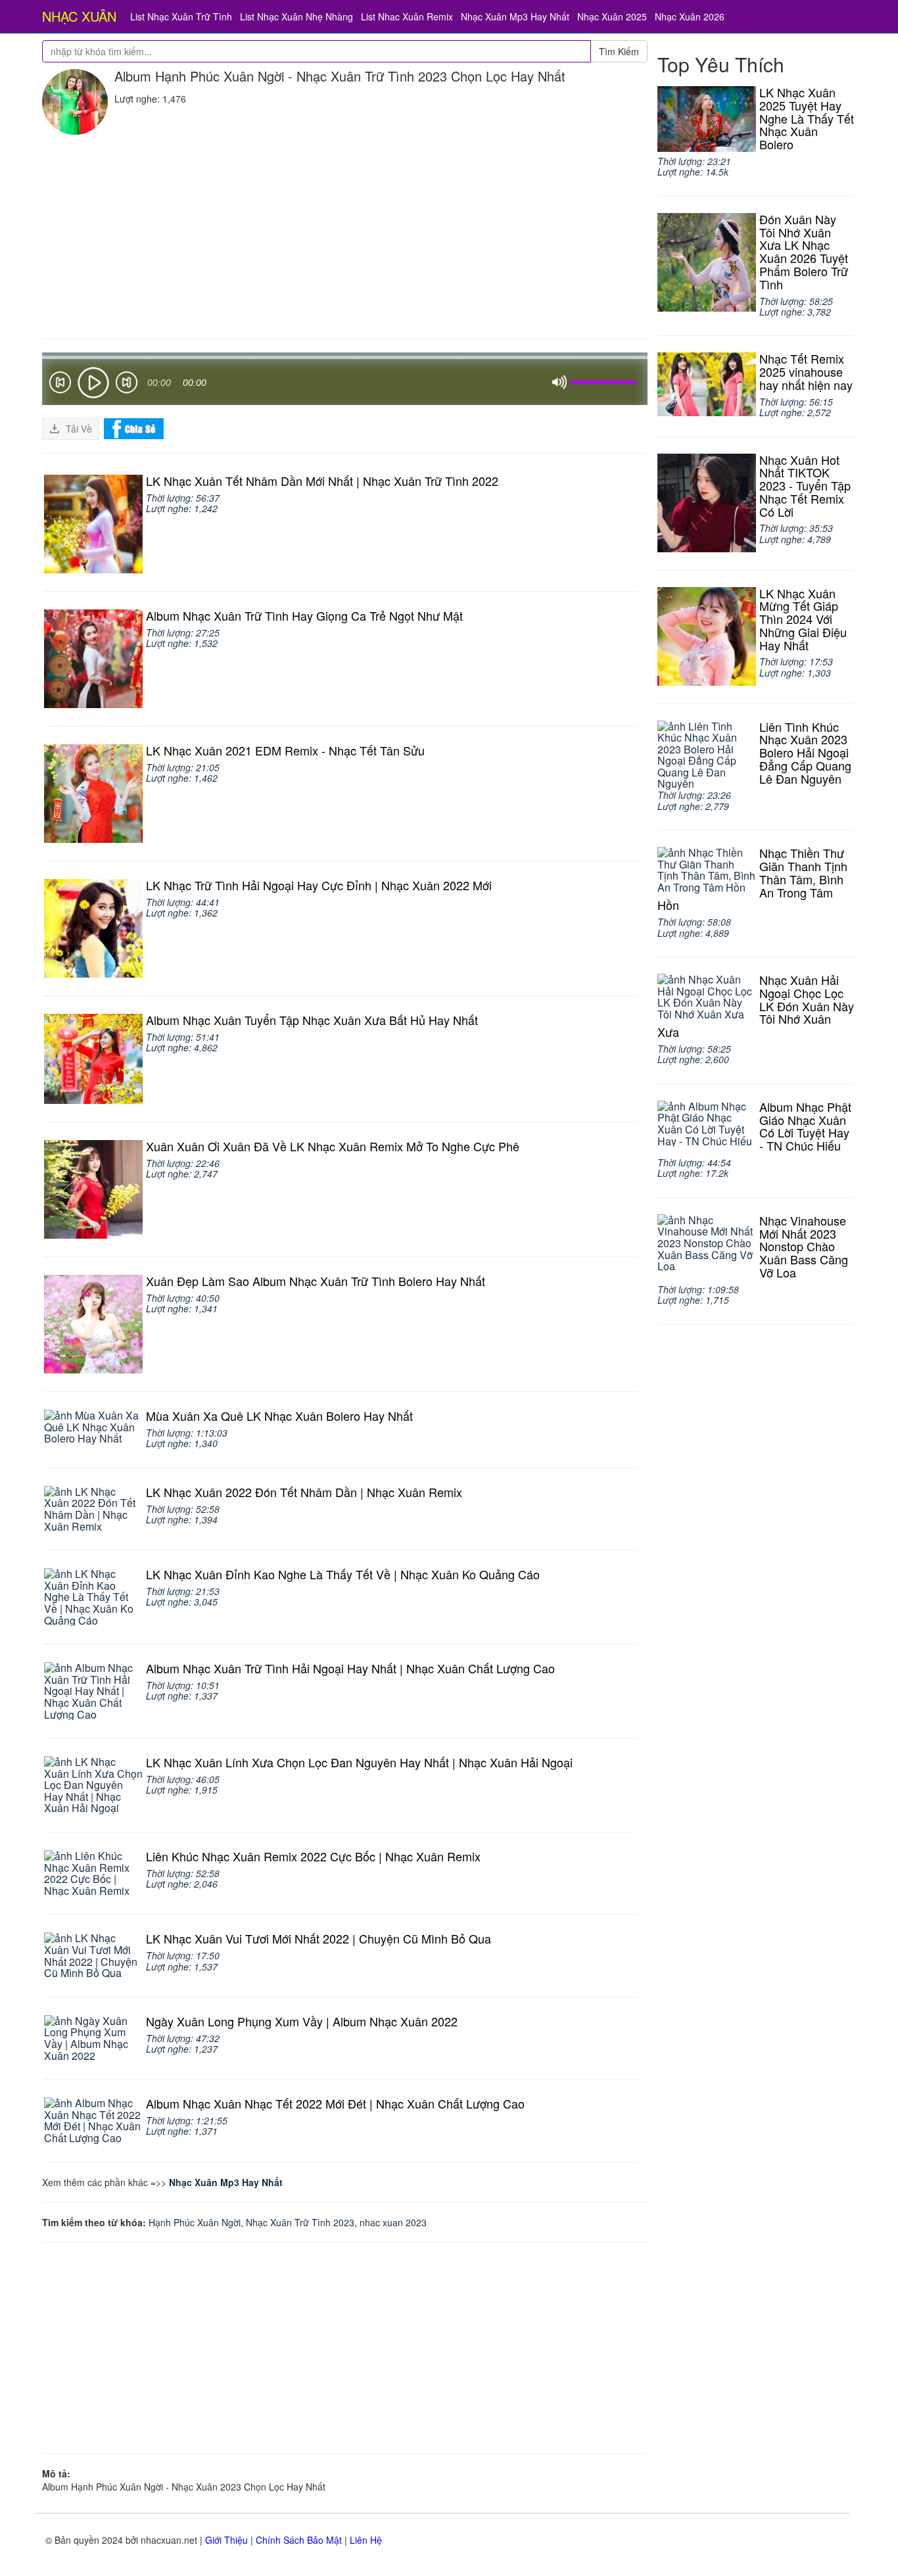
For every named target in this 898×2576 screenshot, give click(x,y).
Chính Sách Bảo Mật (299, 2540)
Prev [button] (60, 385)
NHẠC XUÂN (79, 16)
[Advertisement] (345, 233)
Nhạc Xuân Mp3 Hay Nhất (515, 16)
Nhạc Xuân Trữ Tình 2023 (300, 2222)
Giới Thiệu (226, 2540)
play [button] (93, 383)
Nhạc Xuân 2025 (612, 16)
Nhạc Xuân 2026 (690, 16)
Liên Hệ (366, 2540)
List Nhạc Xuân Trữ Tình (181, 16)
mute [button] (559, 383)
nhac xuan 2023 (393, 2222)
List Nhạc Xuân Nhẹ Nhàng (296, 16)
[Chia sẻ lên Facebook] (134, 427)
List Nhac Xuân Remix (407, 16)
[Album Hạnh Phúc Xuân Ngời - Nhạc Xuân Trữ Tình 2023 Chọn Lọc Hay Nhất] (75, 102)
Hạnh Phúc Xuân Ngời (195, 2222)
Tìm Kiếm (619, 51)
